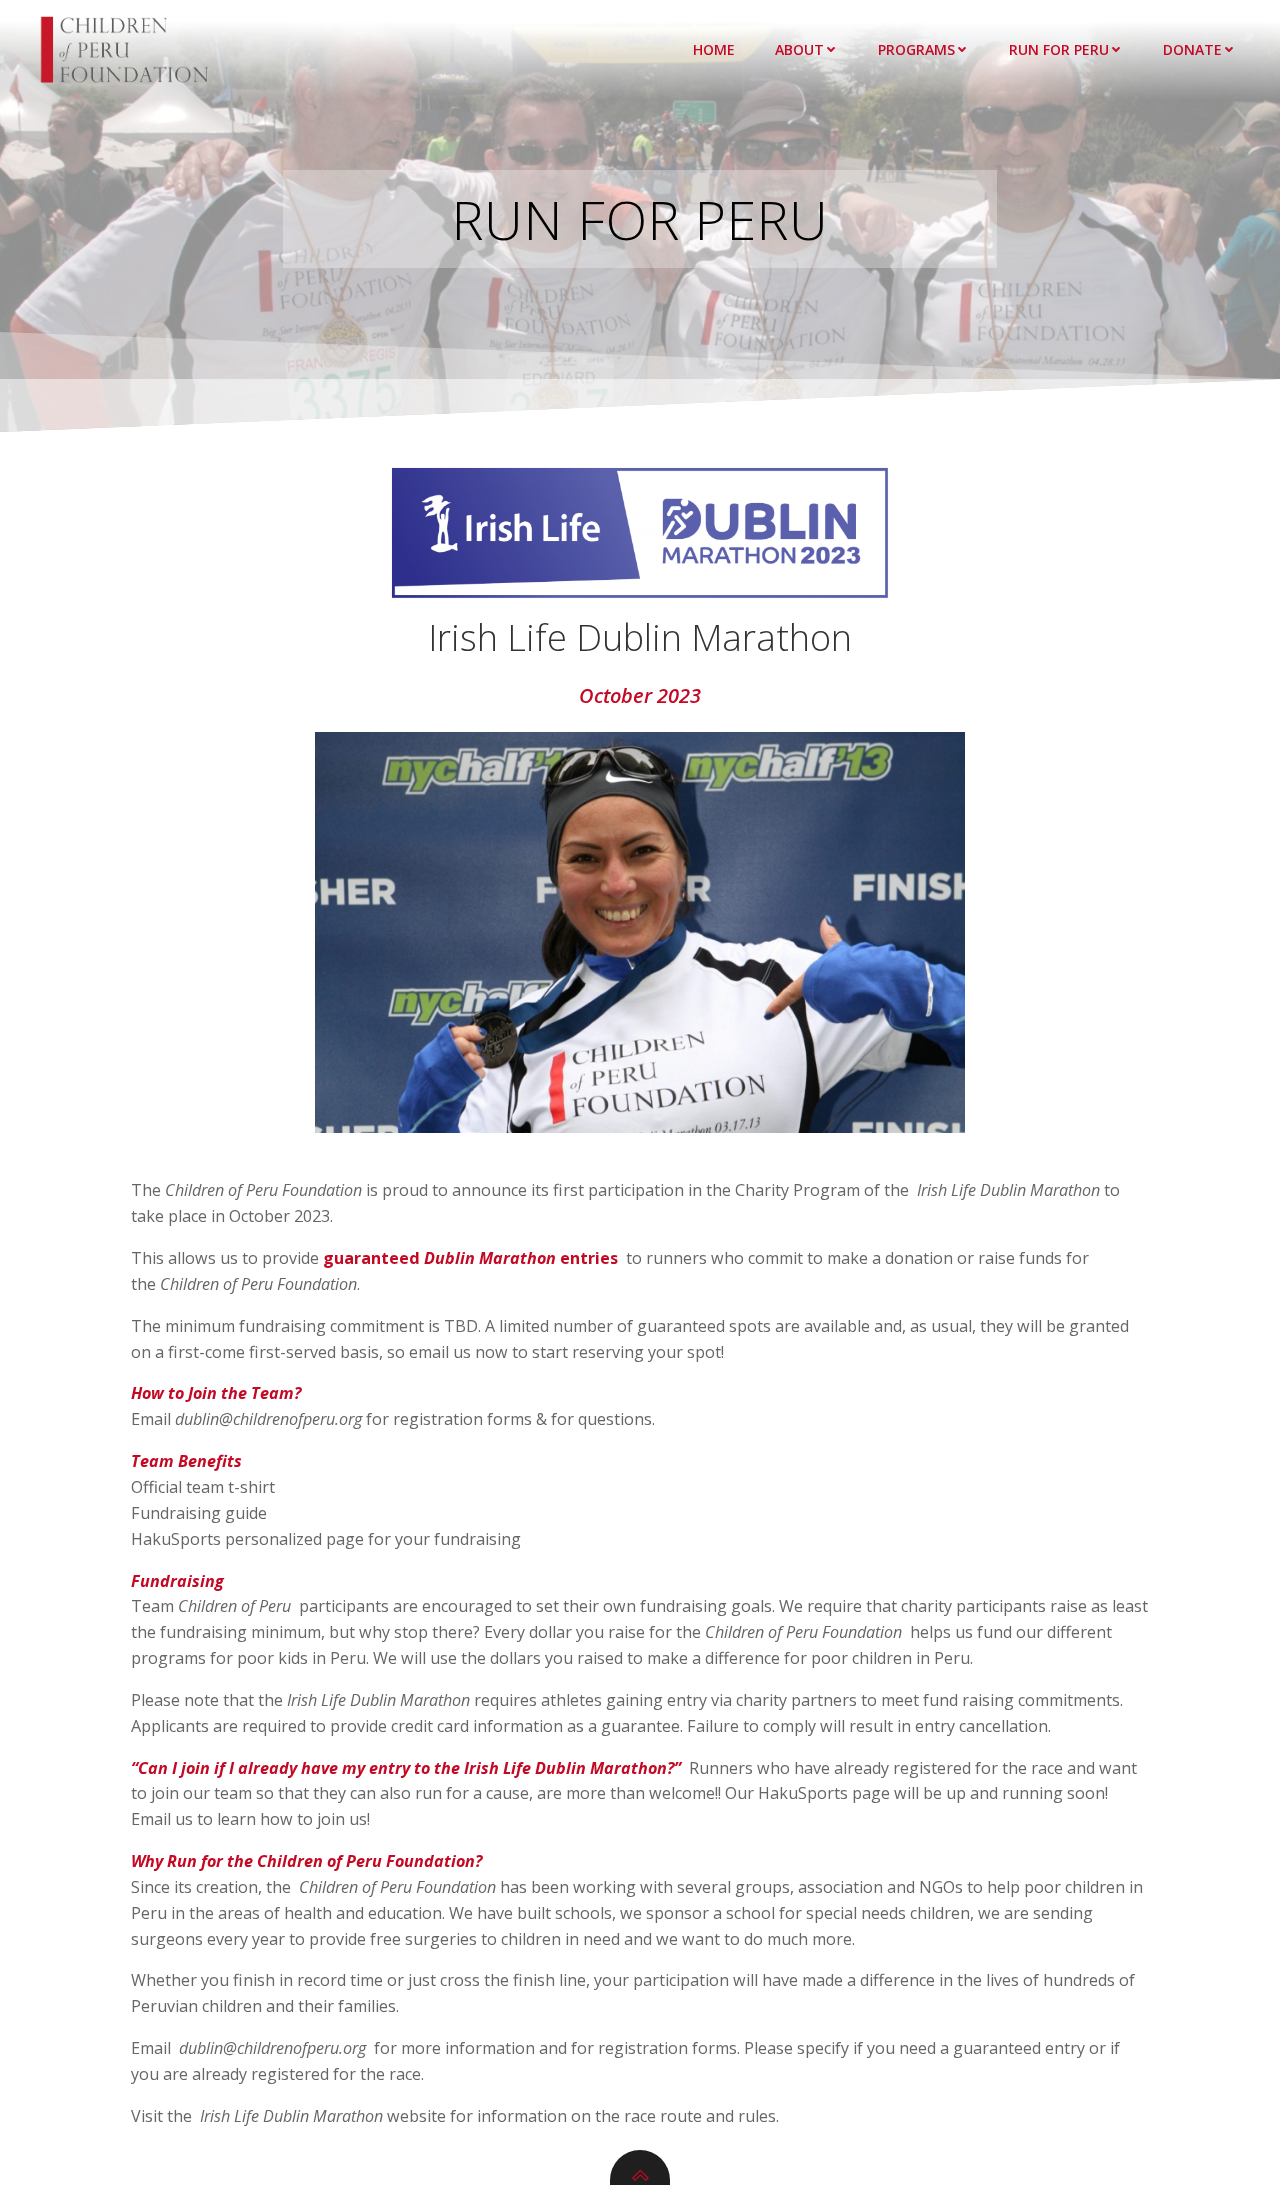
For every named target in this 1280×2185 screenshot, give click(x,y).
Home (714, 49)
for (385, 2048)
